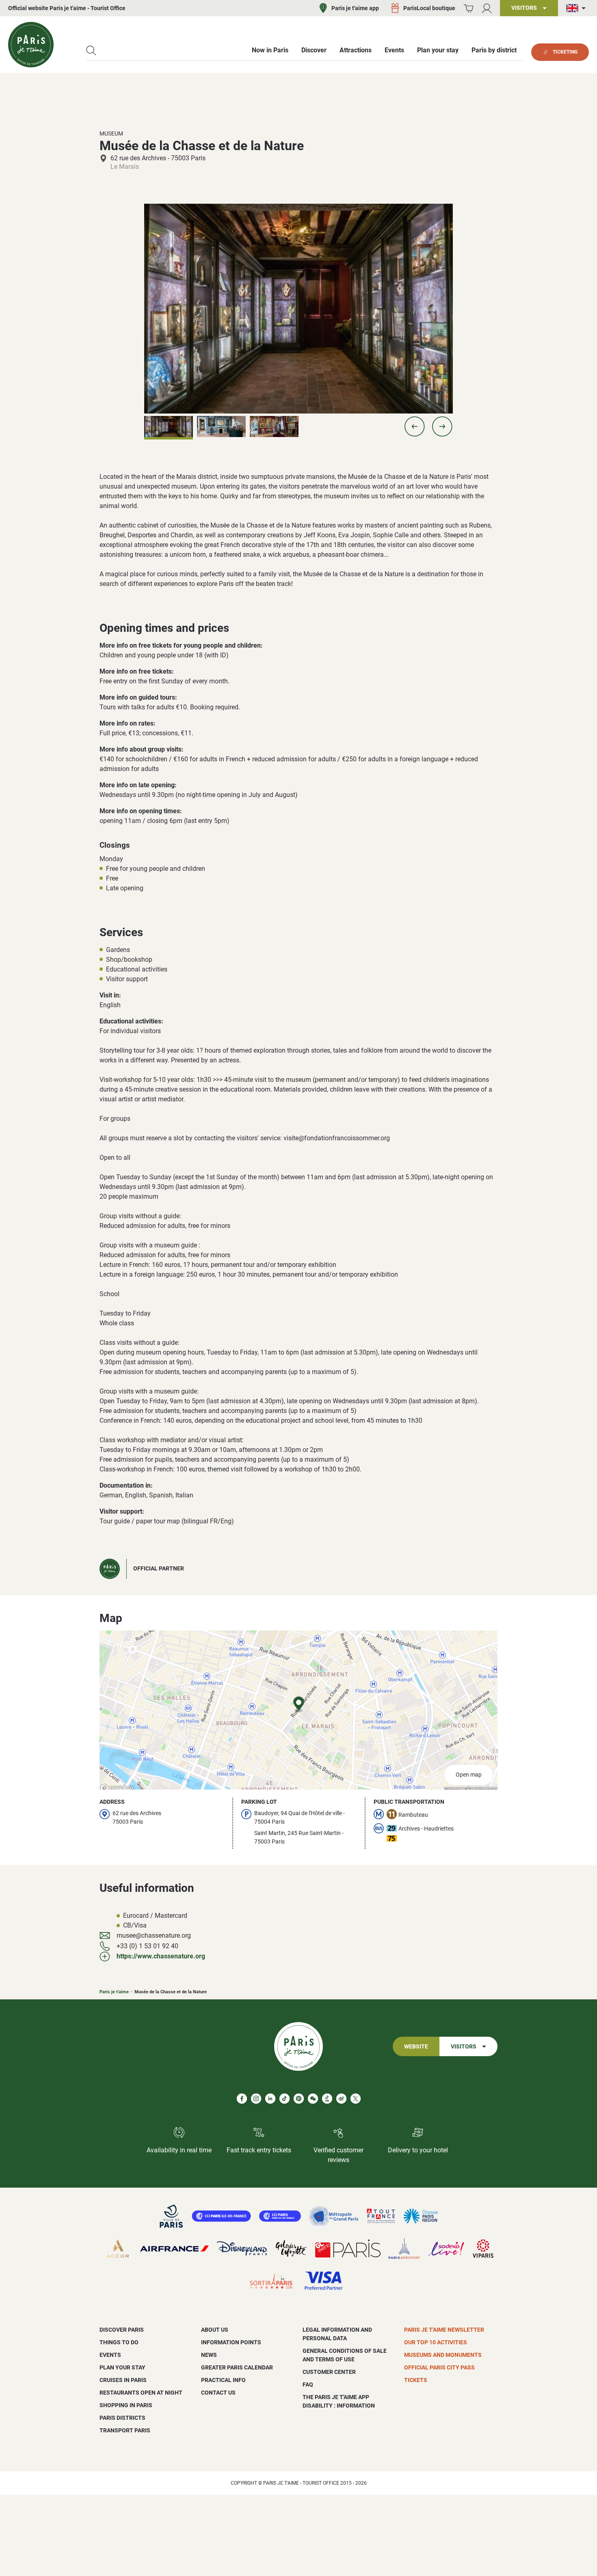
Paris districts (122, 2418)
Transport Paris (125, 2430)
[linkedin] (270, 2099)
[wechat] (313, 2099)
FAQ (308, 2384)
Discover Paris (122, 2330)
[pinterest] (299, 2099)
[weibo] (341, 2099)
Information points (231, 2342)
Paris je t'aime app (355, 8)
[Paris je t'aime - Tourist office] (31, 45)
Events (110, 2355)
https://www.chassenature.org (161, 1956)
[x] (356, 2099)
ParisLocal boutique (429, 8)
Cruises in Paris (123, 2380)
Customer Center (329, 2372)
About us (215, 2330)
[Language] (578, 8)
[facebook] (242, 2099)
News (209, 2355)
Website (416, 2047)
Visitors (464, 2047)
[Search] (91, 51)
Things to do (119, 2342)
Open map (469, 1775)
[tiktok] (284, 2099)
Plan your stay (122, 2367)
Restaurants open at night (141, 2393)
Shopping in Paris (126, 2405)
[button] (415, 426)
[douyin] (327, 2099)
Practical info (223, 2380)
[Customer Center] (487, 8)
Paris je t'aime (114, 1992)
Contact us (218, 2393)
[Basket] (468, 8)
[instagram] (256, 2099)
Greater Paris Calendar (237, 2367)
